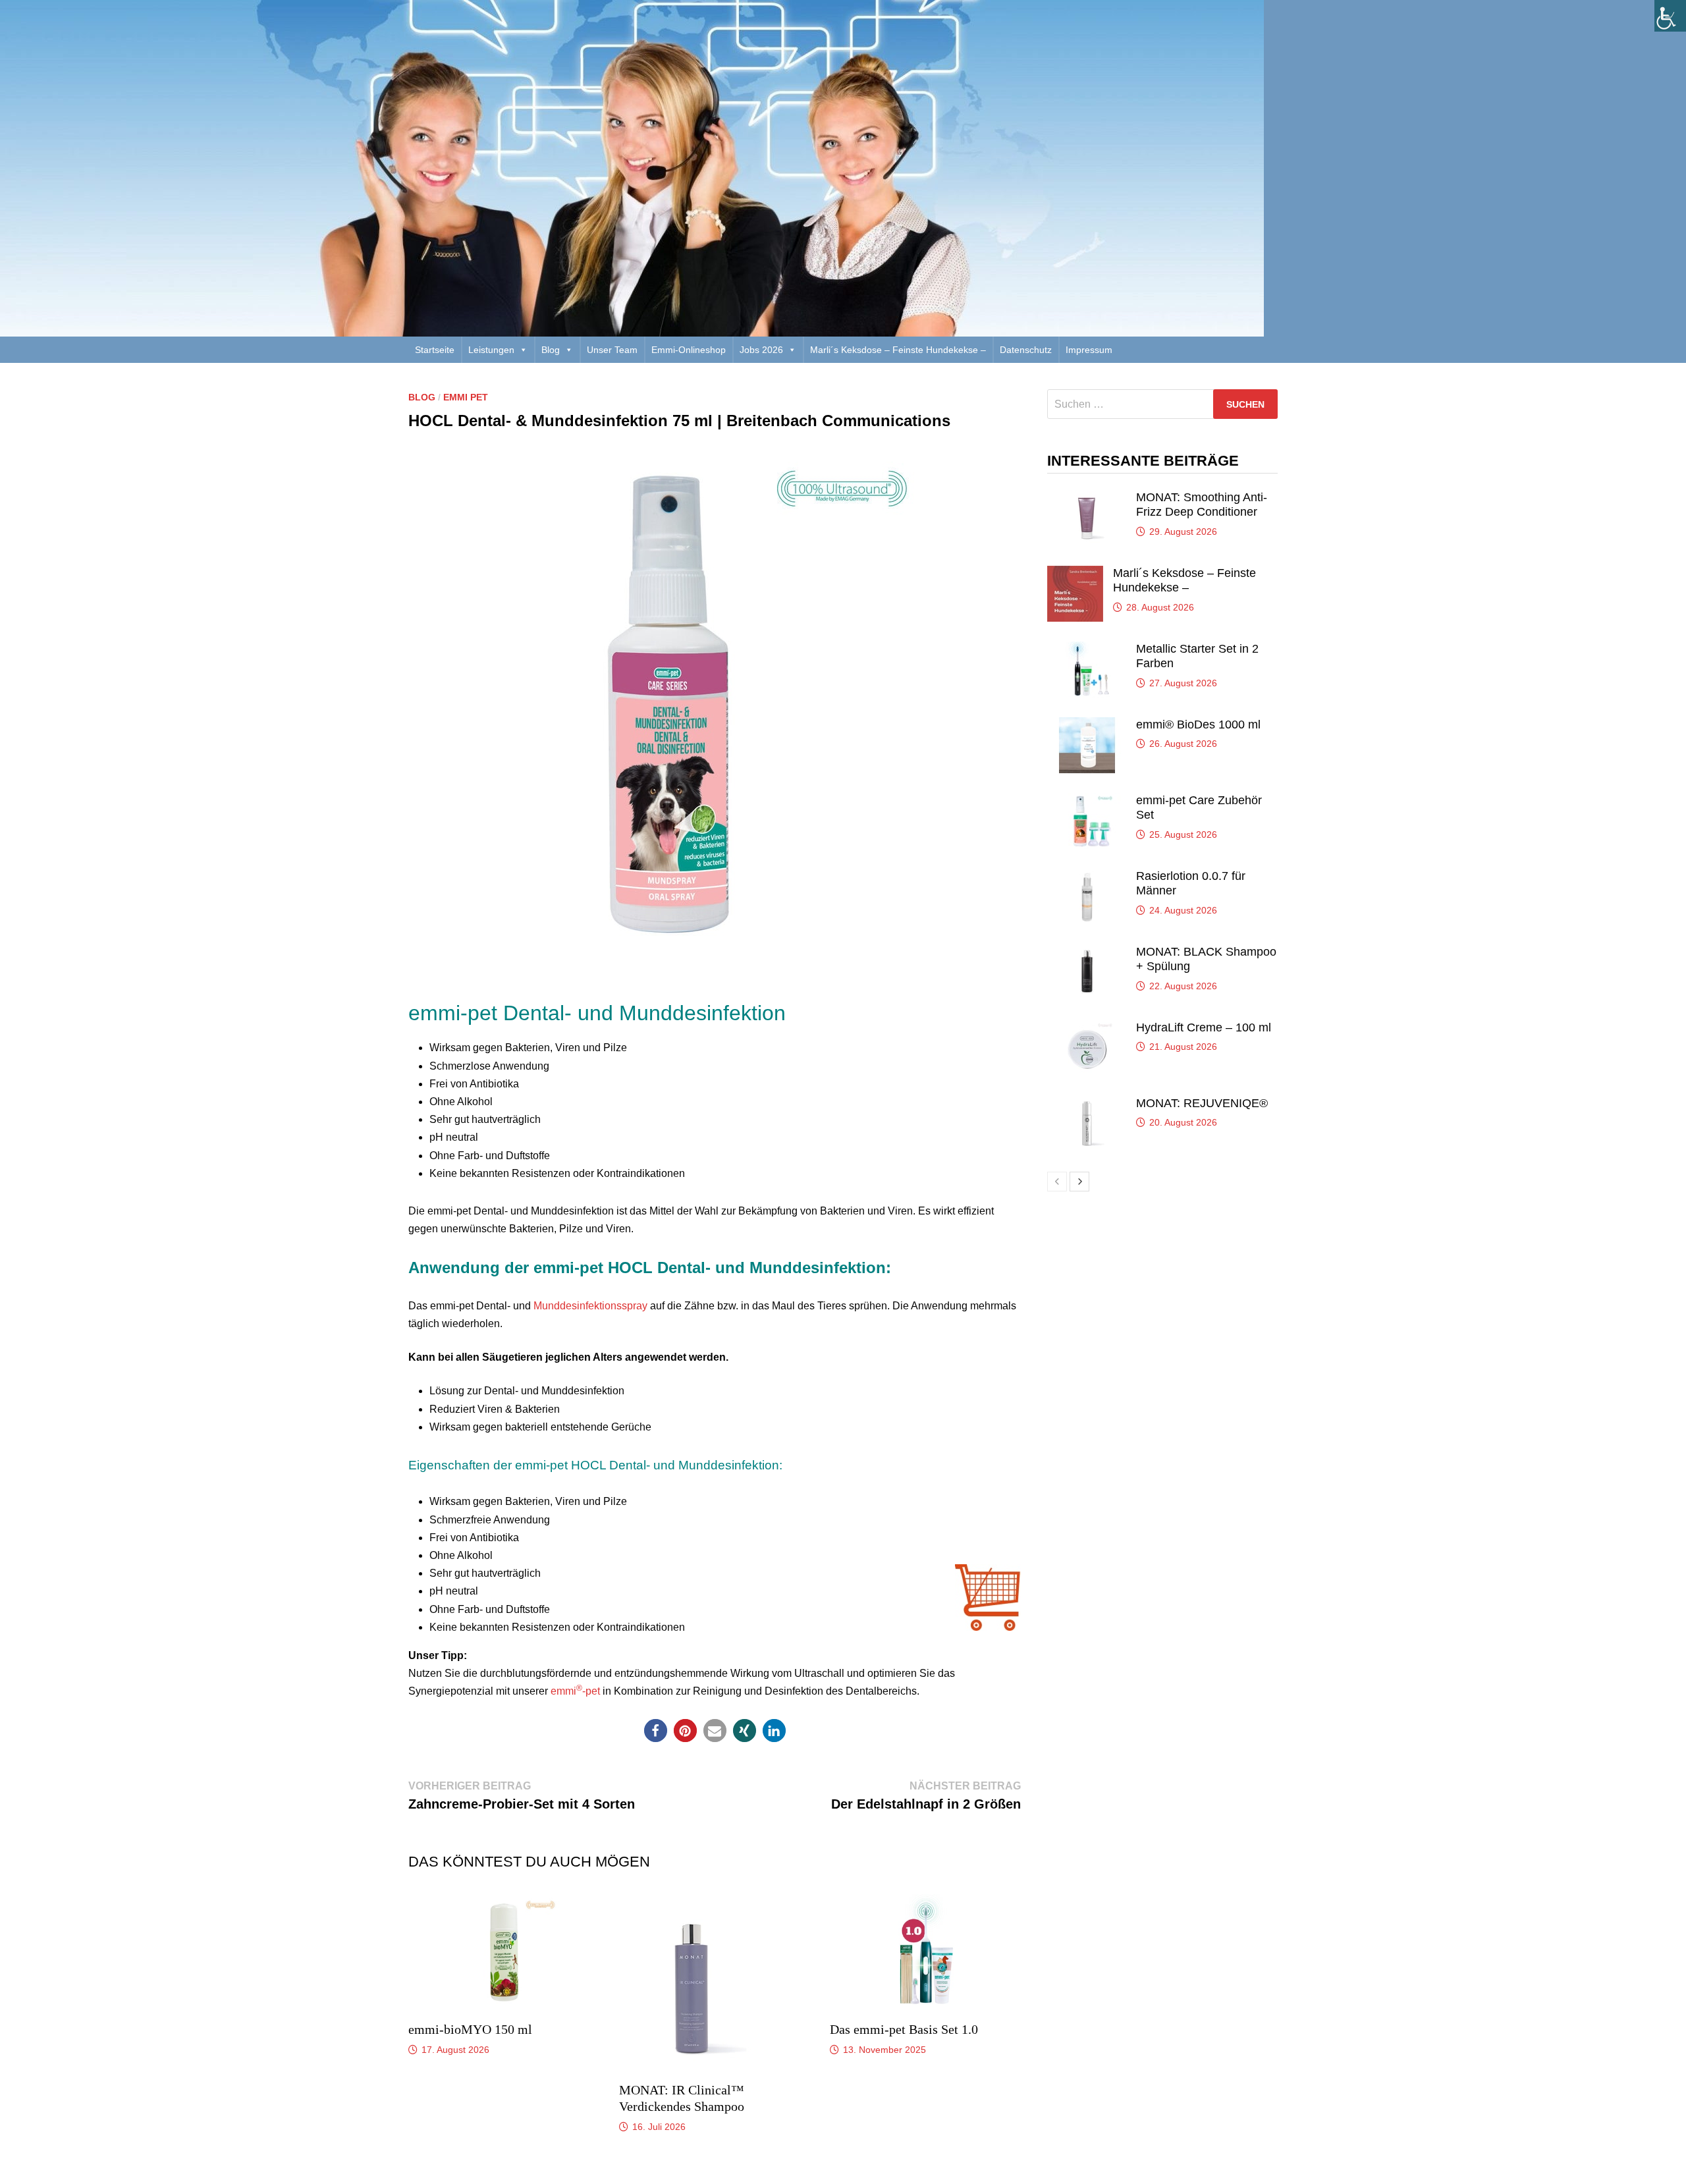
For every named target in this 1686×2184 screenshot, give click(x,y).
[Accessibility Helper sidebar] (1670, 16)
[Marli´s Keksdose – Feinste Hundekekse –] (1075, 573)
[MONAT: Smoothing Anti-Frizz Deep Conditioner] (1087, 498)
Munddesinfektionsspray (590, 1306)
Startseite (435, 350)
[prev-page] (1057, 1182)
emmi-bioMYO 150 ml (470, 2029)
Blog (551, 350)
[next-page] (1079, 1182)
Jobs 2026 (761, 350)
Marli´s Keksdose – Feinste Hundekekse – (898, 350)
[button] (656, 1731)
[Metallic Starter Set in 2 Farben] (1087, 649)
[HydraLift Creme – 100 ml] (1087, 1028)
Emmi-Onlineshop (689, 350)
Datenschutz (1026, 350)
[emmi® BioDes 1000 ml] (1087, 725)
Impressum (1089, 350)
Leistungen (491, 350)
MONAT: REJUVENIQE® (1202, 1103)
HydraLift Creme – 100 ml (1204, 1027)
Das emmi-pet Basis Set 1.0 (904, 2029)
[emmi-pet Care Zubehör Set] (1087, 801)
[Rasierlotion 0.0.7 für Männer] (1087, 876)
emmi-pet (575, 1691)
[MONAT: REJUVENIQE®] (1087, 1104)
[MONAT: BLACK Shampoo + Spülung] (1087, 952)
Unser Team (612, 350)
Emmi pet (466, 397)
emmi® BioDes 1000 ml (1198, 724)
